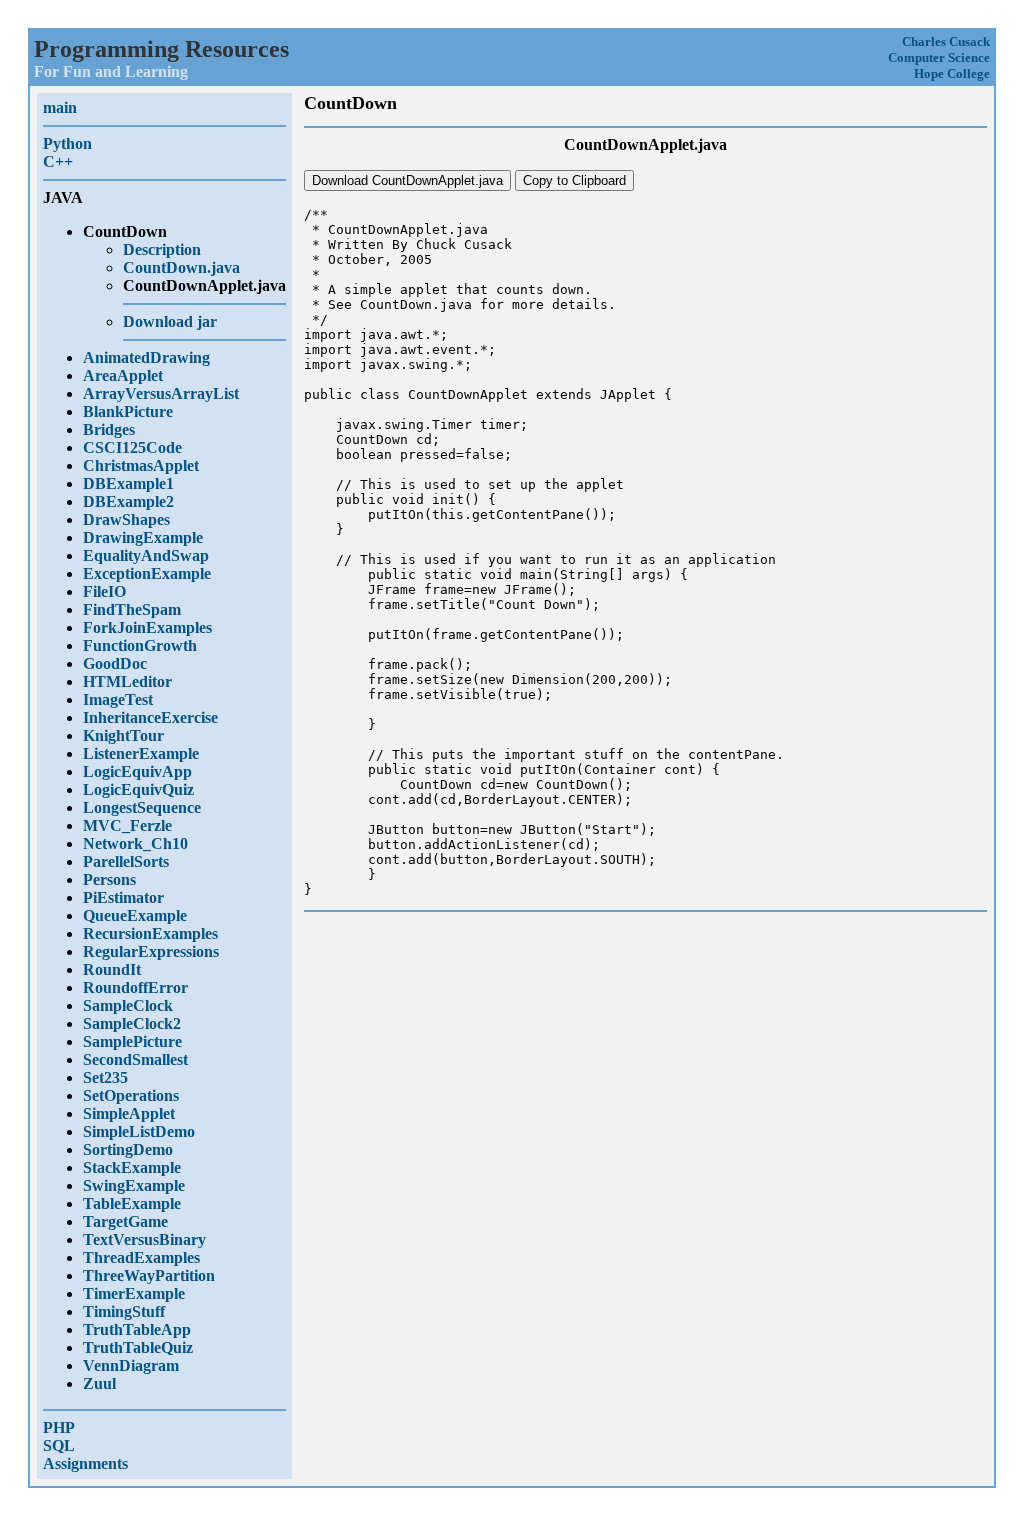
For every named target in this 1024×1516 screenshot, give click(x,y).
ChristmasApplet (141, 465)
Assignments (85, 1463)
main (60, 107)
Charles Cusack (946, 41)
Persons (109, 879)
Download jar (170, 321)
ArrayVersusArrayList (161, 393)
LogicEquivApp (137, 771)
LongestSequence (142, 807)
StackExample (132, 1167)
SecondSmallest (135, 1059)
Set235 (105, 1077)
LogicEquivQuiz (138, 789)
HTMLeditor (127, 681)
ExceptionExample (147, 573)
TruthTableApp (137, 1329)
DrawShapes (126, 519)
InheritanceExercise (150, 717)
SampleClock (128, 1005)
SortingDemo (128, 1149)
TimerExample (134, 1293)
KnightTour (123, 735)
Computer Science (939, 57)
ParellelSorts (126, 861)
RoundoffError (135, 987)
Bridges (109, 429)
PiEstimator (123, 897)
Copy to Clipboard (574, 180)
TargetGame (125, 1221)
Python (67, 143)
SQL (59, 1445)
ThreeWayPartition (149, 1275)
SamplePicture (132, 1041)
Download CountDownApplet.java (407, 180)
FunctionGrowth (140, 645)
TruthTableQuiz (138, 1347)
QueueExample (135, 915)
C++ (58, 161)
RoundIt (112, 969)
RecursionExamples (150, 933)
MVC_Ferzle (127, 825)
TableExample (132, 1203)
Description (162, 249)
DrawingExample (143, 537)
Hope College (952, 73)
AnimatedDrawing (146, 357)
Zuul (99, 1383)
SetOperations (131, 1095)
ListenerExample (141, 753)
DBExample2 (128, 501)
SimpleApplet (129, 1113)
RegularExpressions (151, 951)
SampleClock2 (132, 1023)
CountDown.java (181, 267)
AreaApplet (123, 375)
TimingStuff (124, 1311)
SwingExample (134, 1185)
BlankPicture (128, 411)
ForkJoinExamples (147, 627)
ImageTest (118, 699)
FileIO (104, 591)
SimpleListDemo (139, 1131)
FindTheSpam (132, 609)
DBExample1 (128, 483)
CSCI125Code (132, 447)
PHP (59, 1427)
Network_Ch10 (135, 843)
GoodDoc (115, 663)
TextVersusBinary (144, 1239)
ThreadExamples (141, 1257)
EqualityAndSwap (146, 555)
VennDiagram (131, 1365)
